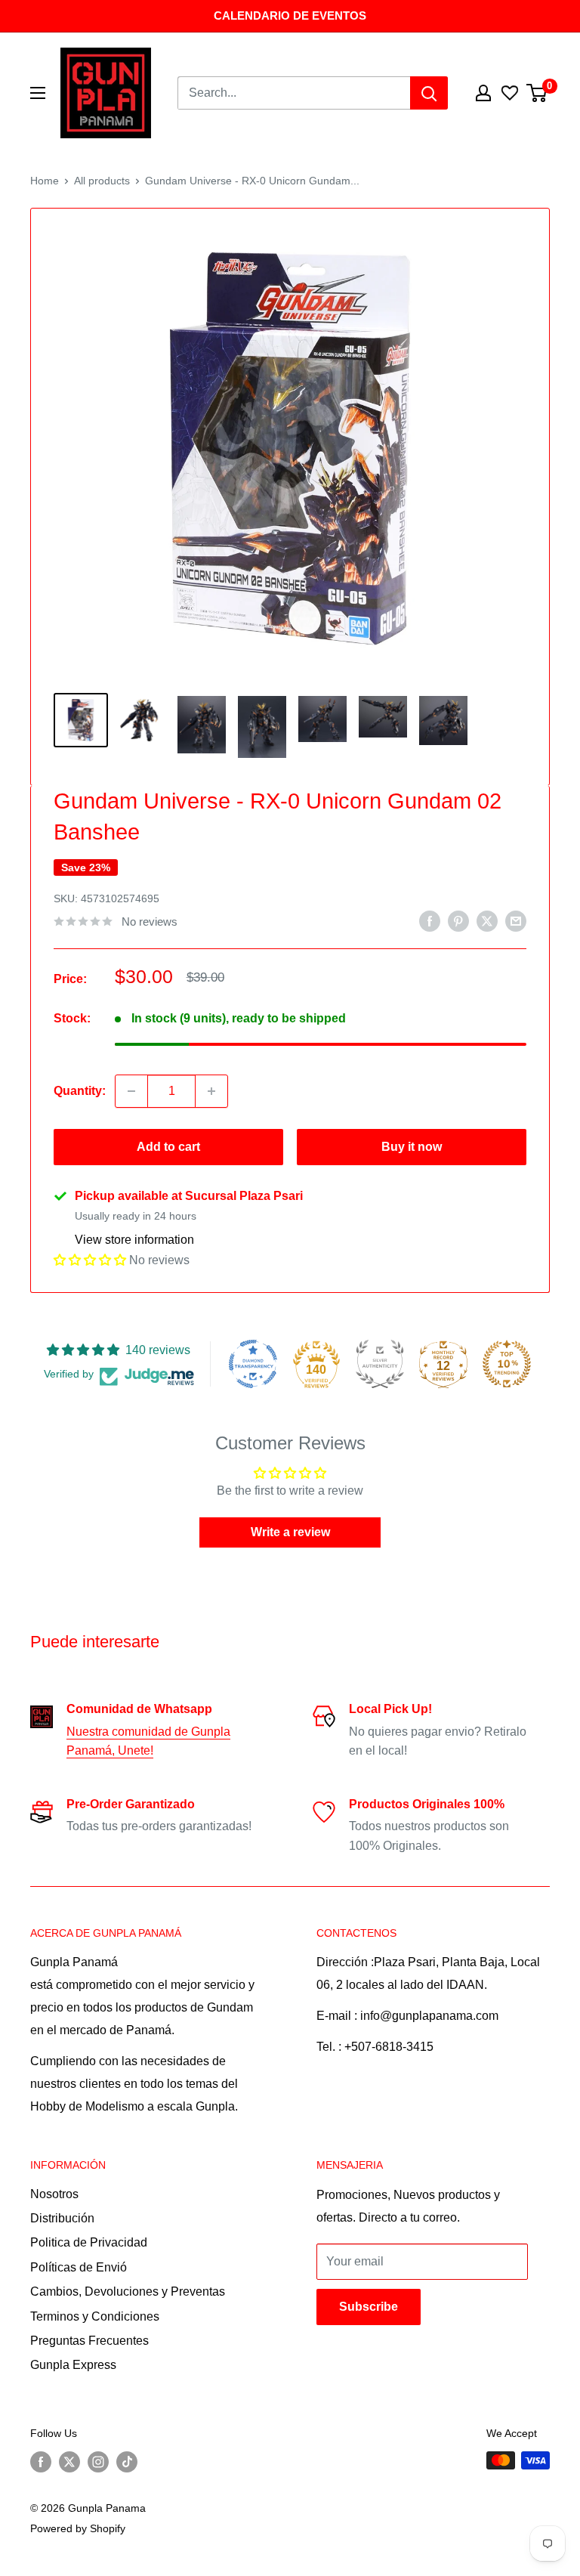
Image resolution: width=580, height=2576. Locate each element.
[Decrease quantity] (131, 1091)
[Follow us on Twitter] (69, 2462)
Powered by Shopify (78, 2528)
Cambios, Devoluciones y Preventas (128, 2291)
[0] (537, 93)
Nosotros (54, 2194)
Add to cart (168, 1147)
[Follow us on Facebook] (41, 2462)
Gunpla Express (73, 2365)
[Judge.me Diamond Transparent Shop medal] (253, 1364)
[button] (90, 1260)
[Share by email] (516, 920)
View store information (134, 1240)
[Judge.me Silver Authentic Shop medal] (380, 1364)
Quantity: (80, 1091)
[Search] (429, 93)
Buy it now (412, 1147)
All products (102, 181)
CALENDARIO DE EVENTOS (290, 15)
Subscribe (369, 2307)
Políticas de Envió (79, 2267)
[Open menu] (38, 93)
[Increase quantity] (211, 1091)
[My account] (483, 93)
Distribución (62, 2218)
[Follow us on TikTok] (127, 2462)
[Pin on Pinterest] (458, 920)
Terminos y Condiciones (95, 2316)
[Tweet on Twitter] (487, 920)
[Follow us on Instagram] (98, 2462)
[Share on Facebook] (430, 920)
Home (45, 181)
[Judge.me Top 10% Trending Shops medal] (507, 1364)
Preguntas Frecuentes (89, 2341)
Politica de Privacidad (89, 2242)
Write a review (290, 1532)
